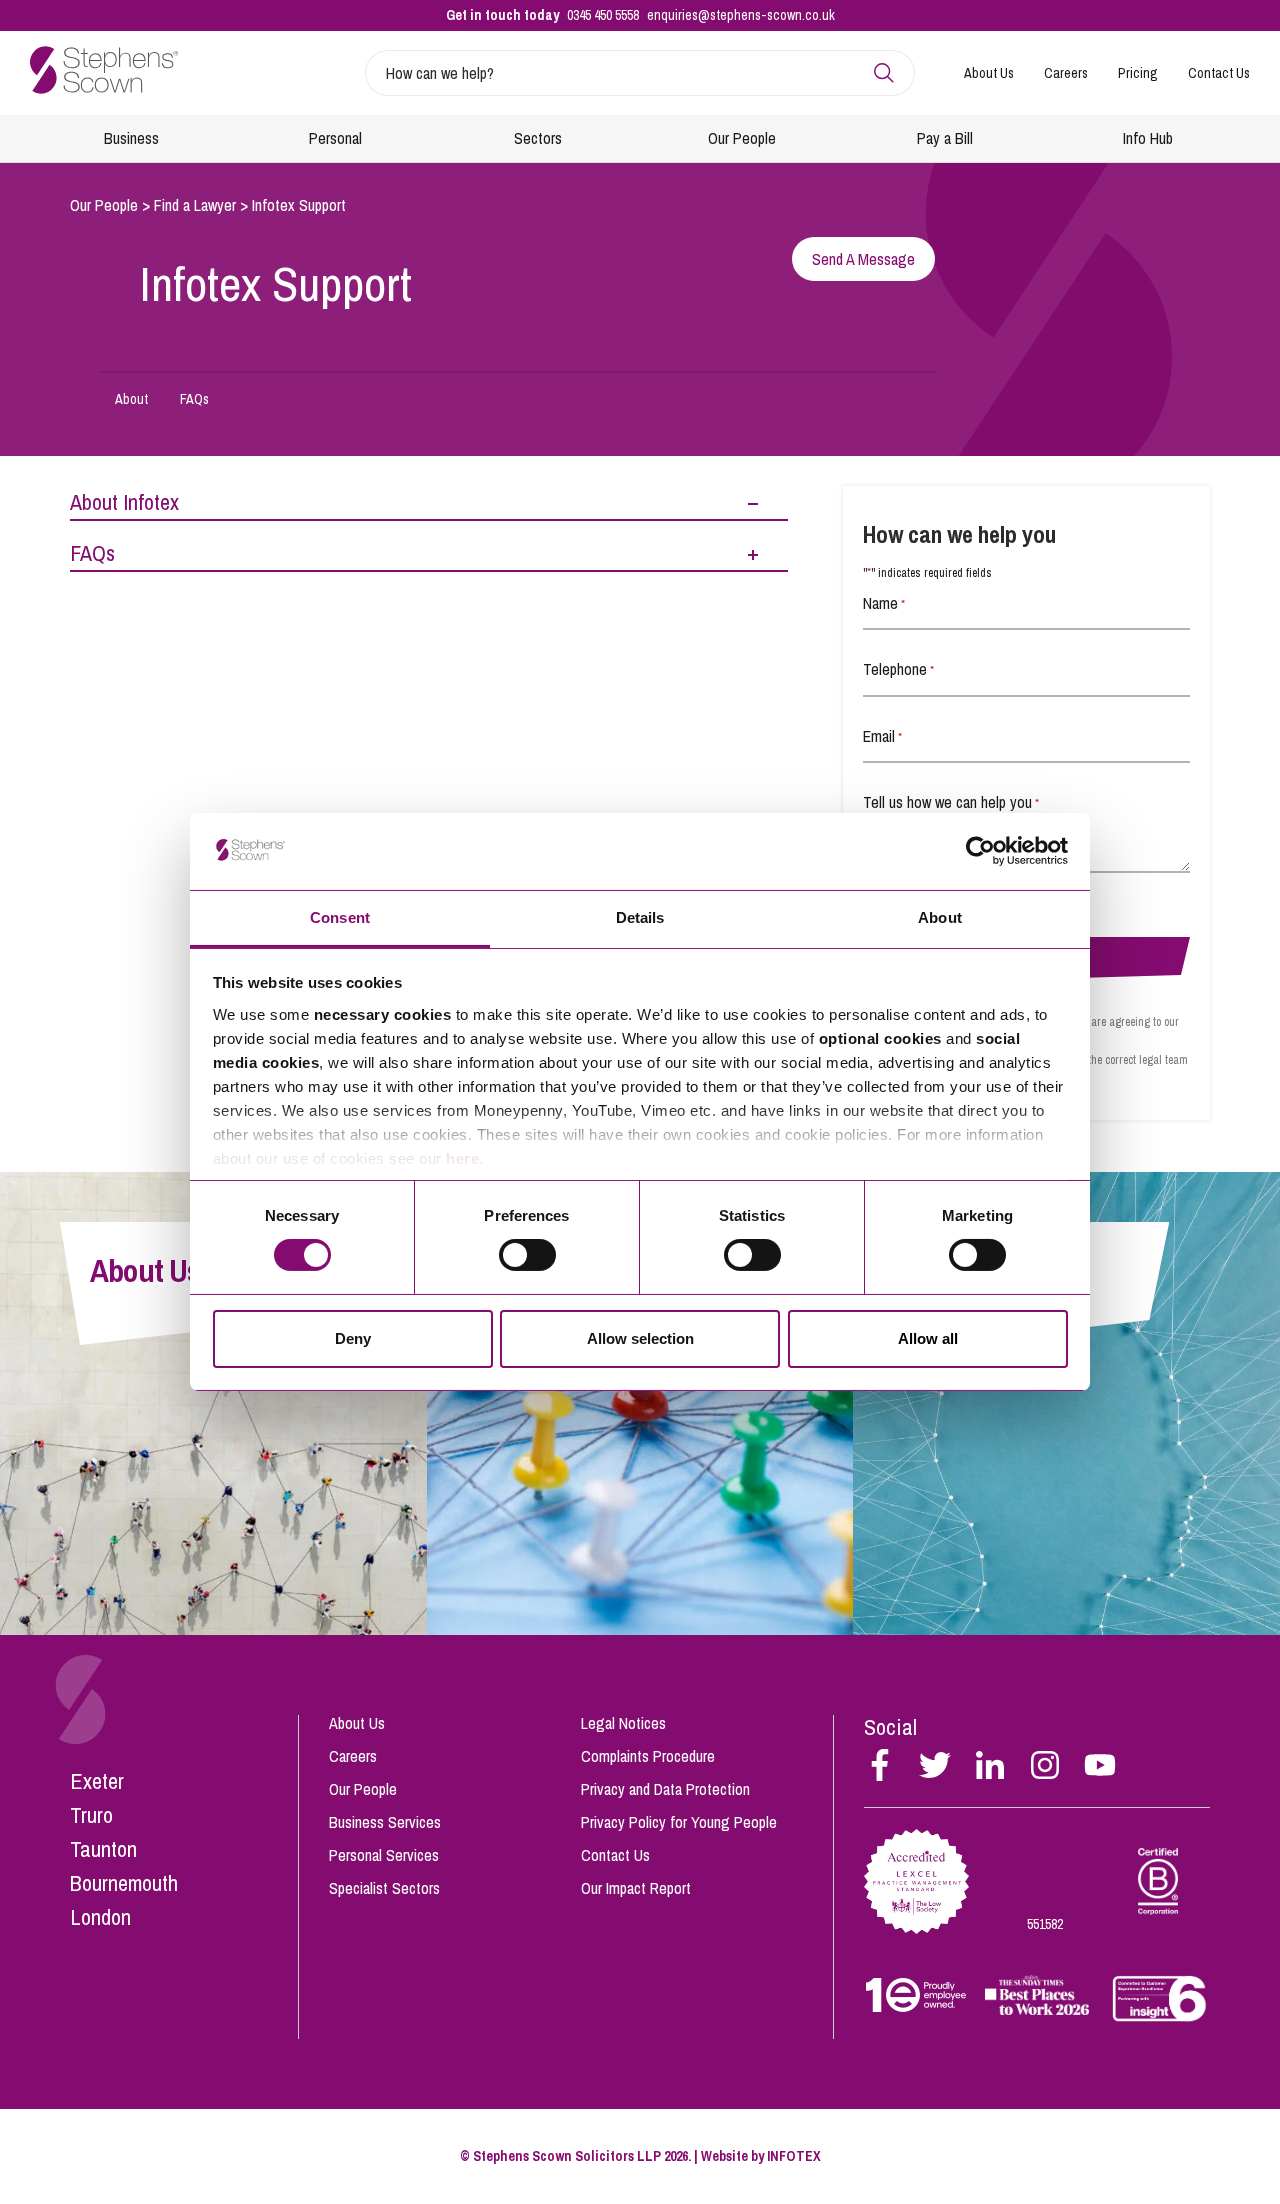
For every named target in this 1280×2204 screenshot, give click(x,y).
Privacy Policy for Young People (679, 1822)
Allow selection (640, 1338)
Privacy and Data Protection (665, 1789)
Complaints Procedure (648, 1756)
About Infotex (124, 502)
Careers (1066, 73)
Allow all (928, 1338)
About (131, 399)
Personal (335, 138)
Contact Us (1219, 73)
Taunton (103, 1849)
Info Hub (1148, 138)
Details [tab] (640, 917)
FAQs (194, 399)
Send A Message (863, 259)
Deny (353, 1338)
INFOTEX (794, 2156)
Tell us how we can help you (951, 802)
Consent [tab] (340, 917)
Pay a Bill (945, 138)
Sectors (538, 138)
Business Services (385, 1822)
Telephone (898, 669)
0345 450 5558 (603, 15)
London (100, 1917)
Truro (91, 1815)
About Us (989, 73)
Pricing (1138, 73)
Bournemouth (124, 1883)
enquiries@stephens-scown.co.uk (741, 15)
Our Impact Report (636, 1888)
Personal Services (384, 1855)
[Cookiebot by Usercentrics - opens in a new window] (980, 851)
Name (884, 603)
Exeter (97, 1781)
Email (882, 736)
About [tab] (940, 917)
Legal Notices (623, 1723)
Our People (742, 138)
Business (131, 138)
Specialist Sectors (384, 1888)
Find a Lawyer (195, 205)
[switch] (527, 1255)
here (462, 1158)
